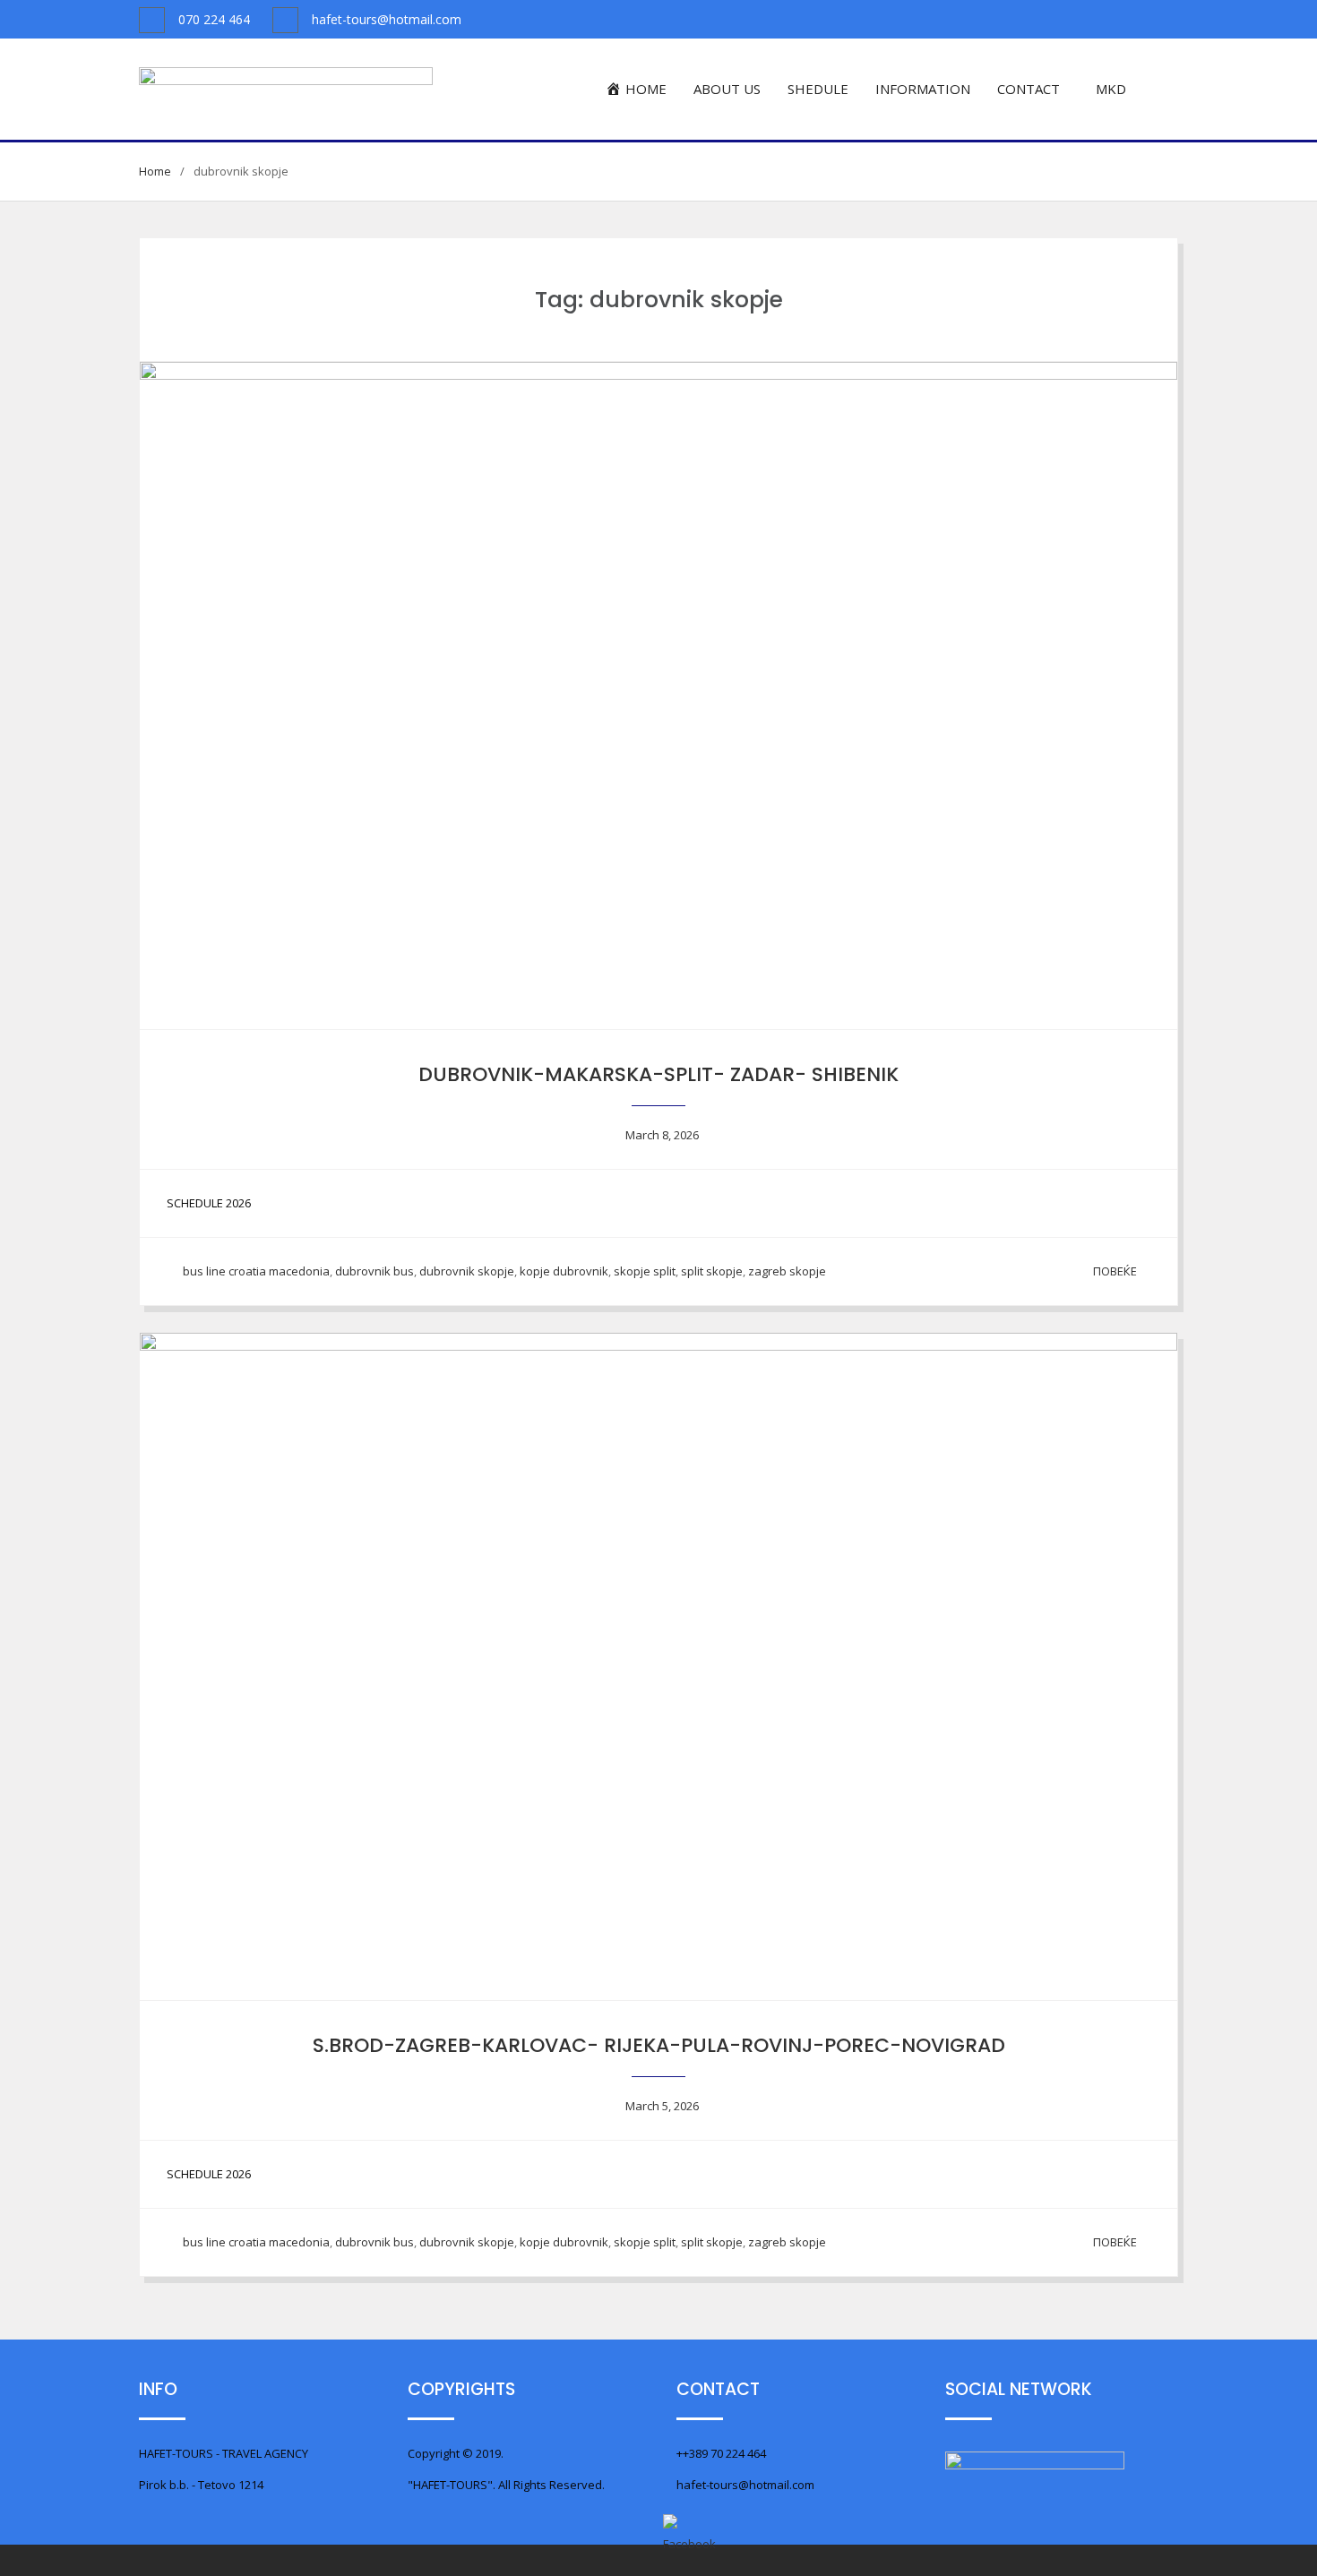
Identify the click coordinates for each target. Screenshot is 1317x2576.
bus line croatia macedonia (256, 1271)
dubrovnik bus (374, 1271)
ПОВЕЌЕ (1115, 1271)
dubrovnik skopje (467, 1271)
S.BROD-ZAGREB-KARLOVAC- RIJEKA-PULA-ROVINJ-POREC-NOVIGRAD (659, 2045)
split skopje (712, 1271)
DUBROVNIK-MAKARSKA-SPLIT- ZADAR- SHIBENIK (658, 1074)
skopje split (645, 1271)
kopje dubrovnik (564, 1271)
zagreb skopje (787, 1271)
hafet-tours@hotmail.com (387, 19)
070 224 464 (214, 19)
